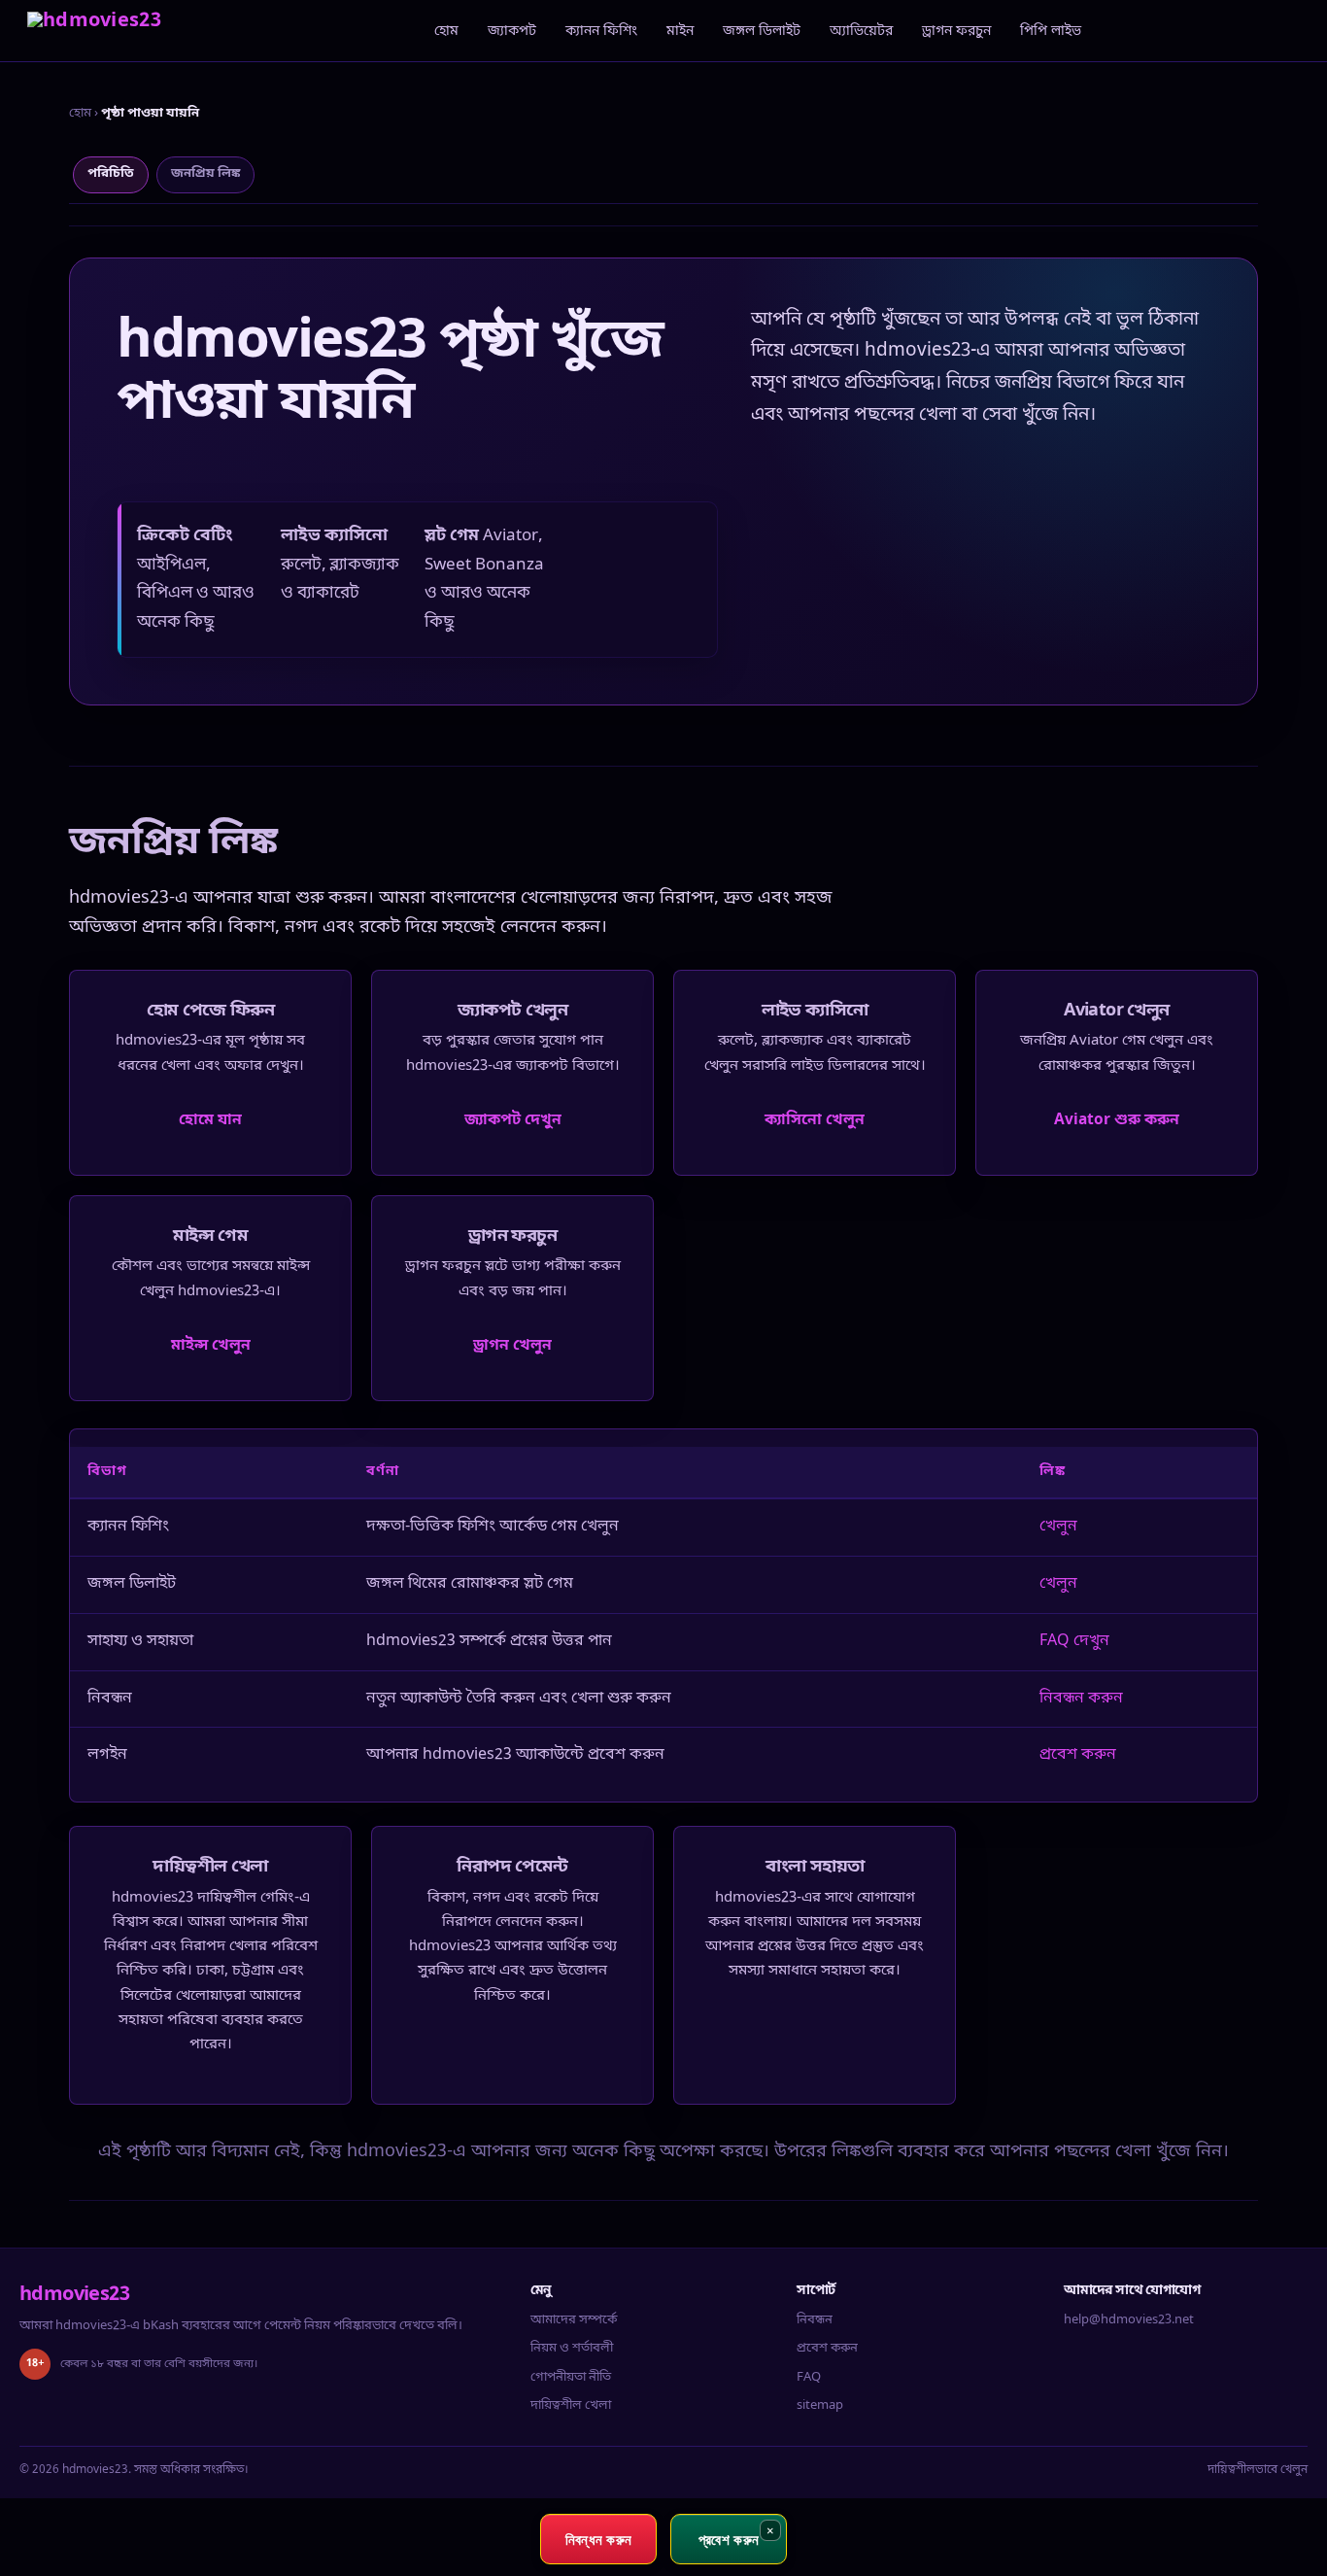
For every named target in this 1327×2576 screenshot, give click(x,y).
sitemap (820, 2405)
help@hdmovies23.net (1129, 2320)
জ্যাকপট (512, 32)
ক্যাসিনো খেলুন (815, 1120)
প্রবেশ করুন (1078, 1755)
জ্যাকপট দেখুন (513, 1120)
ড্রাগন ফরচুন (956, 32)
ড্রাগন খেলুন (512, 1346)
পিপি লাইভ (1051, 32)
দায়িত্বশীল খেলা (571, 2405)
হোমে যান (210, 1120)
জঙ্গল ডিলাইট (762, 32)
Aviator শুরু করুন (1117, 1120)
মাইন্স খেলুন (211, 1346)
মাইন (680, 32)
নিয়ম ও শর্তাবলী (572, 2348)
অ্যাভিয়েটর (861, 32)
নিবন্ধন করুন (1081, 1699)
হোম (446, 32)
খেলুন (1058, 1527)
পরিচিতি (111, 173)
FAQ (809, 2377)
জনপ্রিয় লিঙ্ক (205, 173)
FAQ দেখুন (1074, 1641)
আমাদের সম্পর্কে (574, 2320)
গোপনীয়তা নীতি (571, 2377)
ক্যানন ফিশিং (601, 32)
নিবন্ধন (815, 2320)
